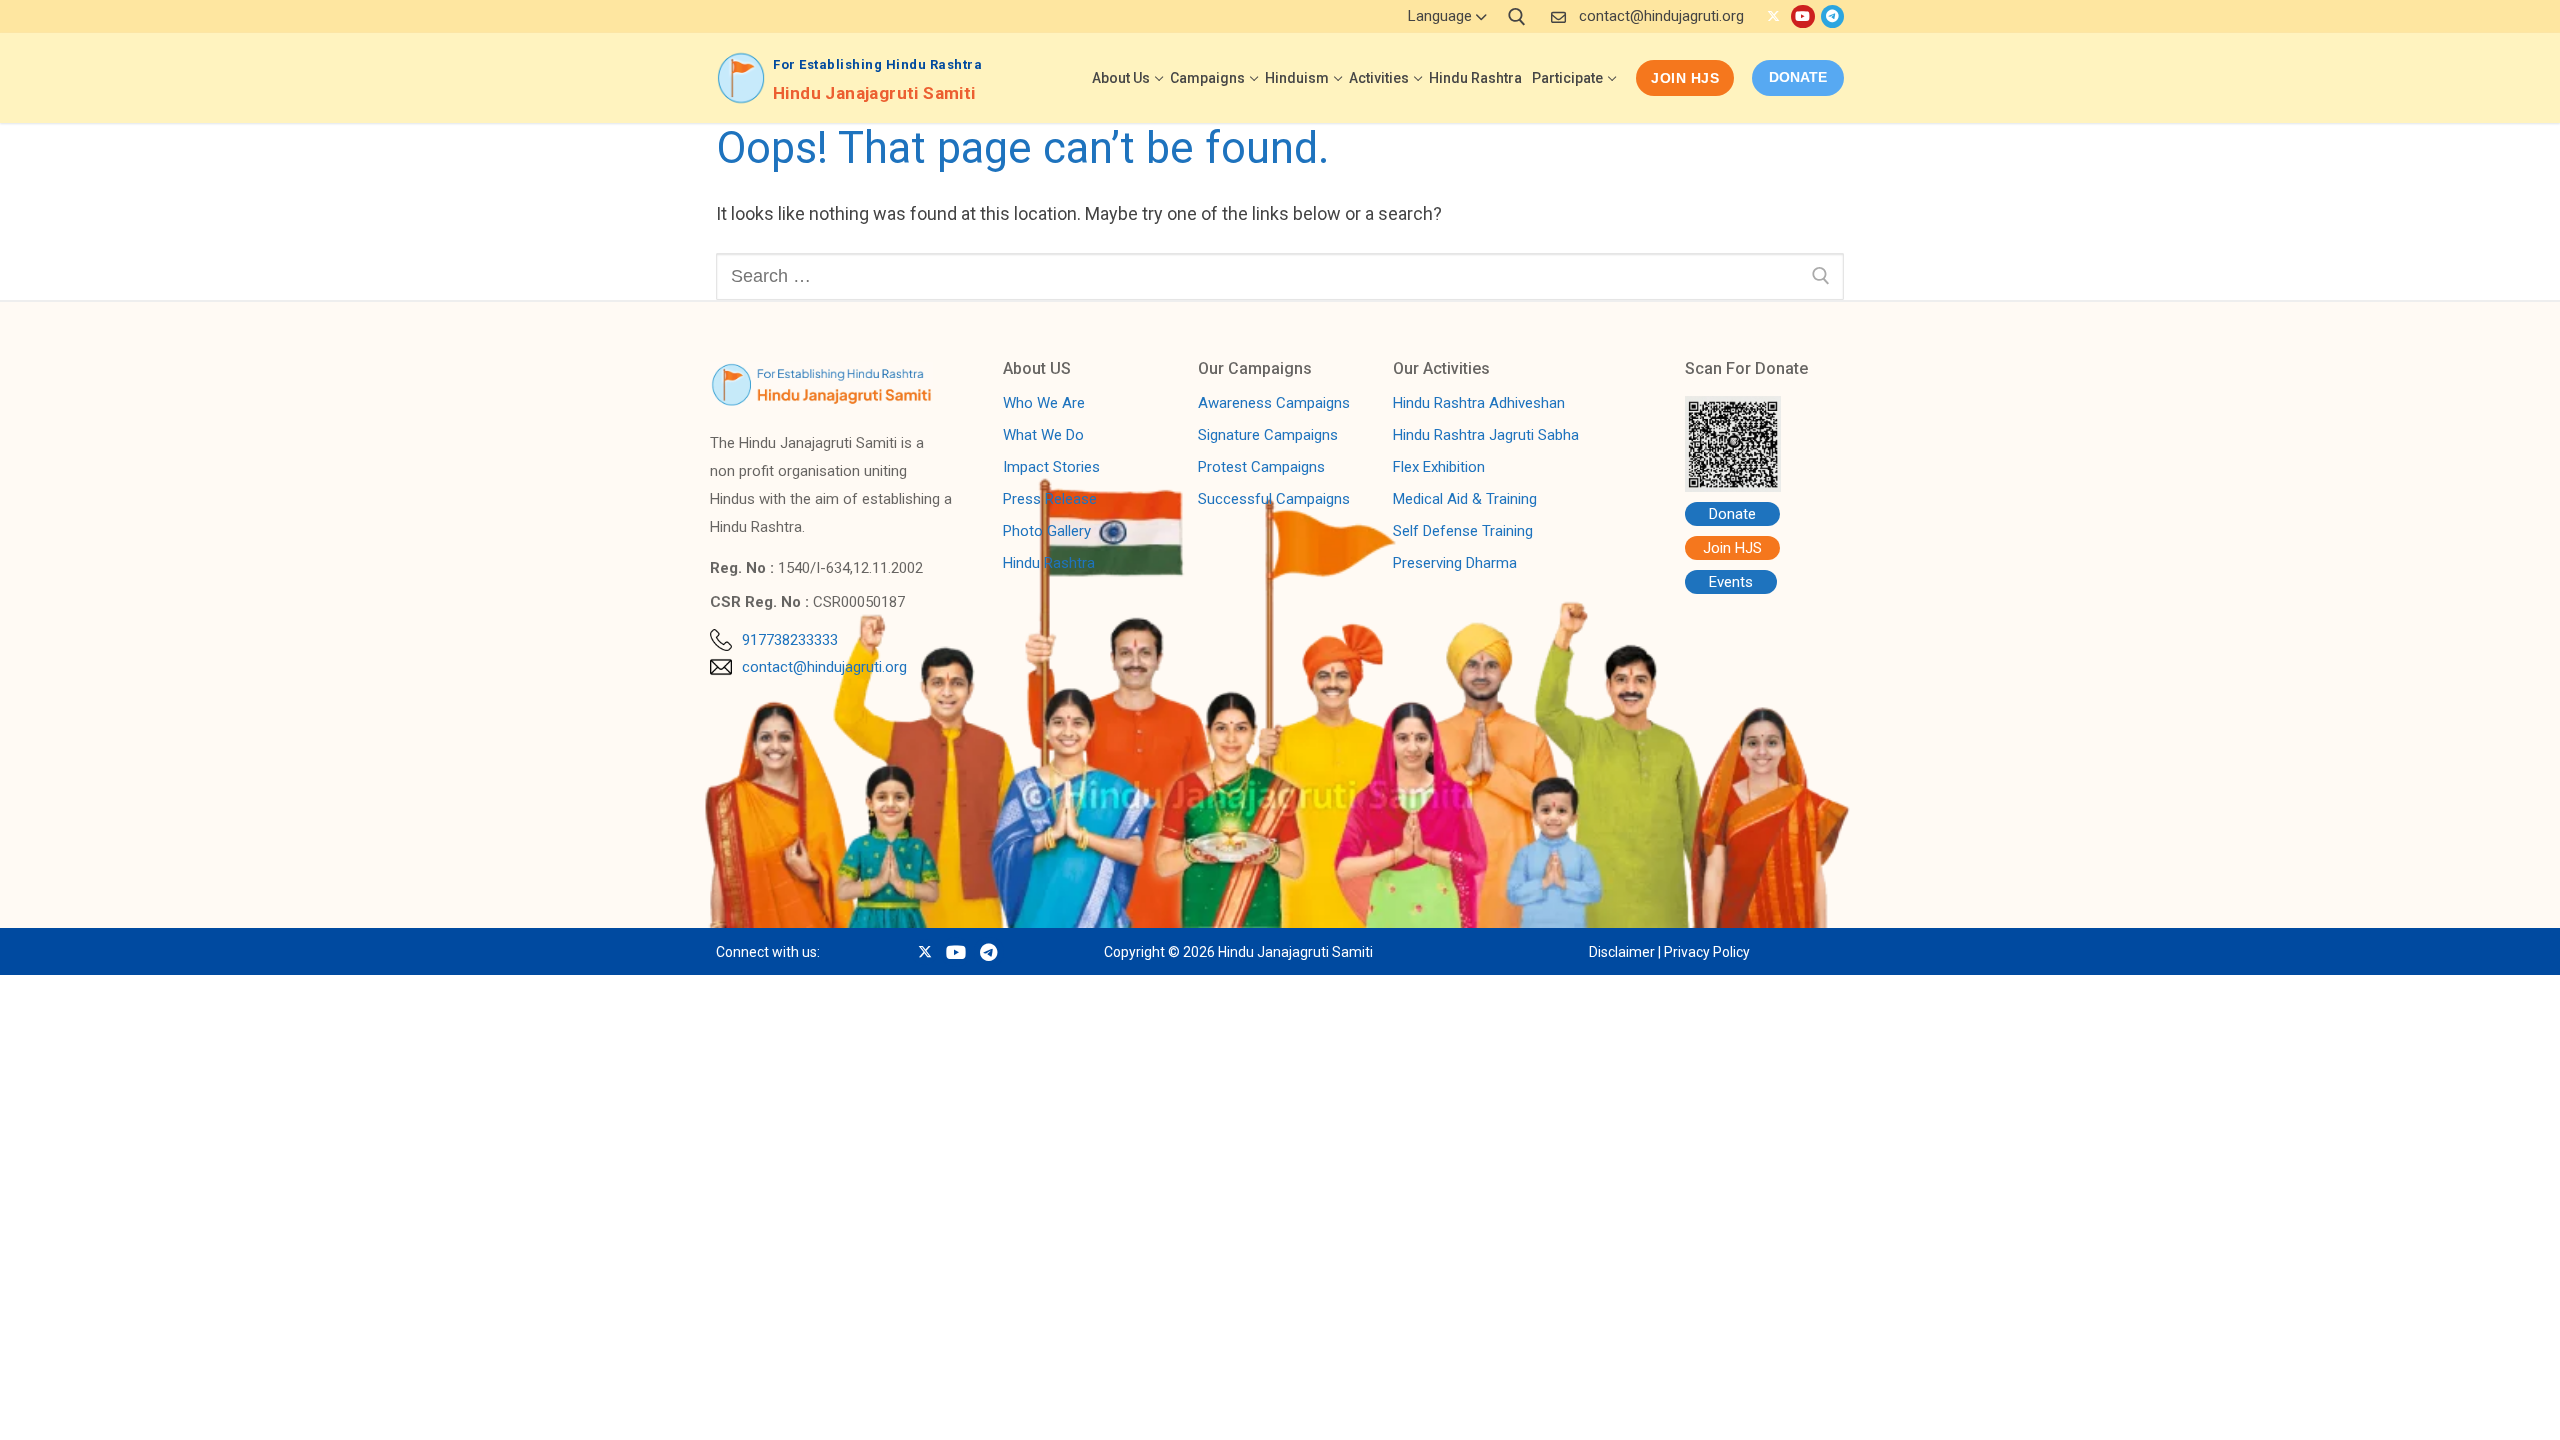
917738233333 (790, 640)
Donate (1732, 514)
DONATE (1798, 77)
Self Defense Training (1463, 532)
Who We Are (1044, 404)
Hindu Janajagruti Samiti (874, 93)
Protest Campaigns (1261, 468)
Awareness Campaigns (1274, 404)
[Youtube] (1802, 16)
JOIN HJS (180, 1403)
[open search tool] (1517, 17)
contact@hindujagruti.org (1661, 16)
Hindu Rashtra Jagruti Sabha (1486, 436)
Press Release (1050, 500)
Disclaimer (1622, 952)
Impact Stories (1051, 468)
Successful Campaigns (1274, 500)
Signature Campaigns (1268, 436)
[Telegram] (1832, 16)
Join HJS (1685, 78)
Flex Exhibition (1439, 468)
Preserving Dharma (1455, 564)
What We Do (1043, 436)
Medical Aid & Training (1465, 500)
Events (1731, 582)
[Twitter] (1773, 16)
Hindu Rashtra (1049, 564)
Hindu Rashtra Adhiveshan (1479, 404)
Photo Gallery (1047, 532)
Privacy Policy (1707, 952)
